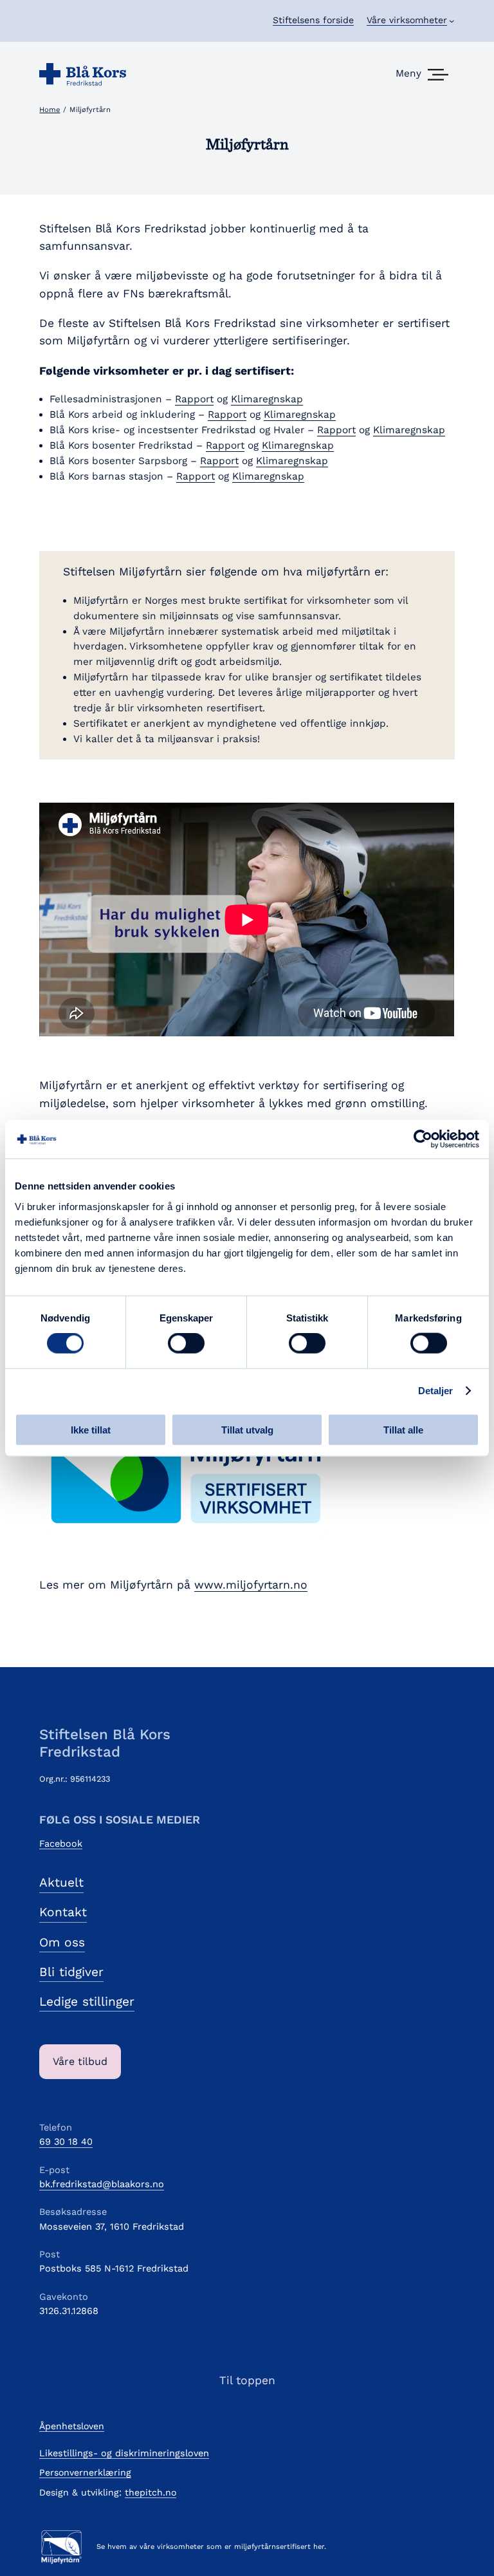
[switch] (186, 1343)
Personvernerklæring (85, 2472)
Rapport (194, 399)
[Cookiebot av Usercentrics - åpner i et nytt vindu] (423, 1139)
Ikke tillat (91, 1429)
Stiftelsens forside (313, 20)
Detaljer (436, 1391)
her (319, 2547)
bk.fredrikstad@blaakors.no (102, 2184)
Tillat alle (403, 1429)
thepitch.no (151, 2492)
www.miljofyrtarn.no (251, 1585)
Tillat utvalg (247, 1429)
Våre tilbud (80, 2061)
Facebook (61, 1843)
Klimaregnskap (267, 399)
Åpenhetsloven (72, 2426)
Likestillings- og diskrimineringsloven (124, 2453)
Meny (408, 73)
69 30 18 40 (66, 2142)
